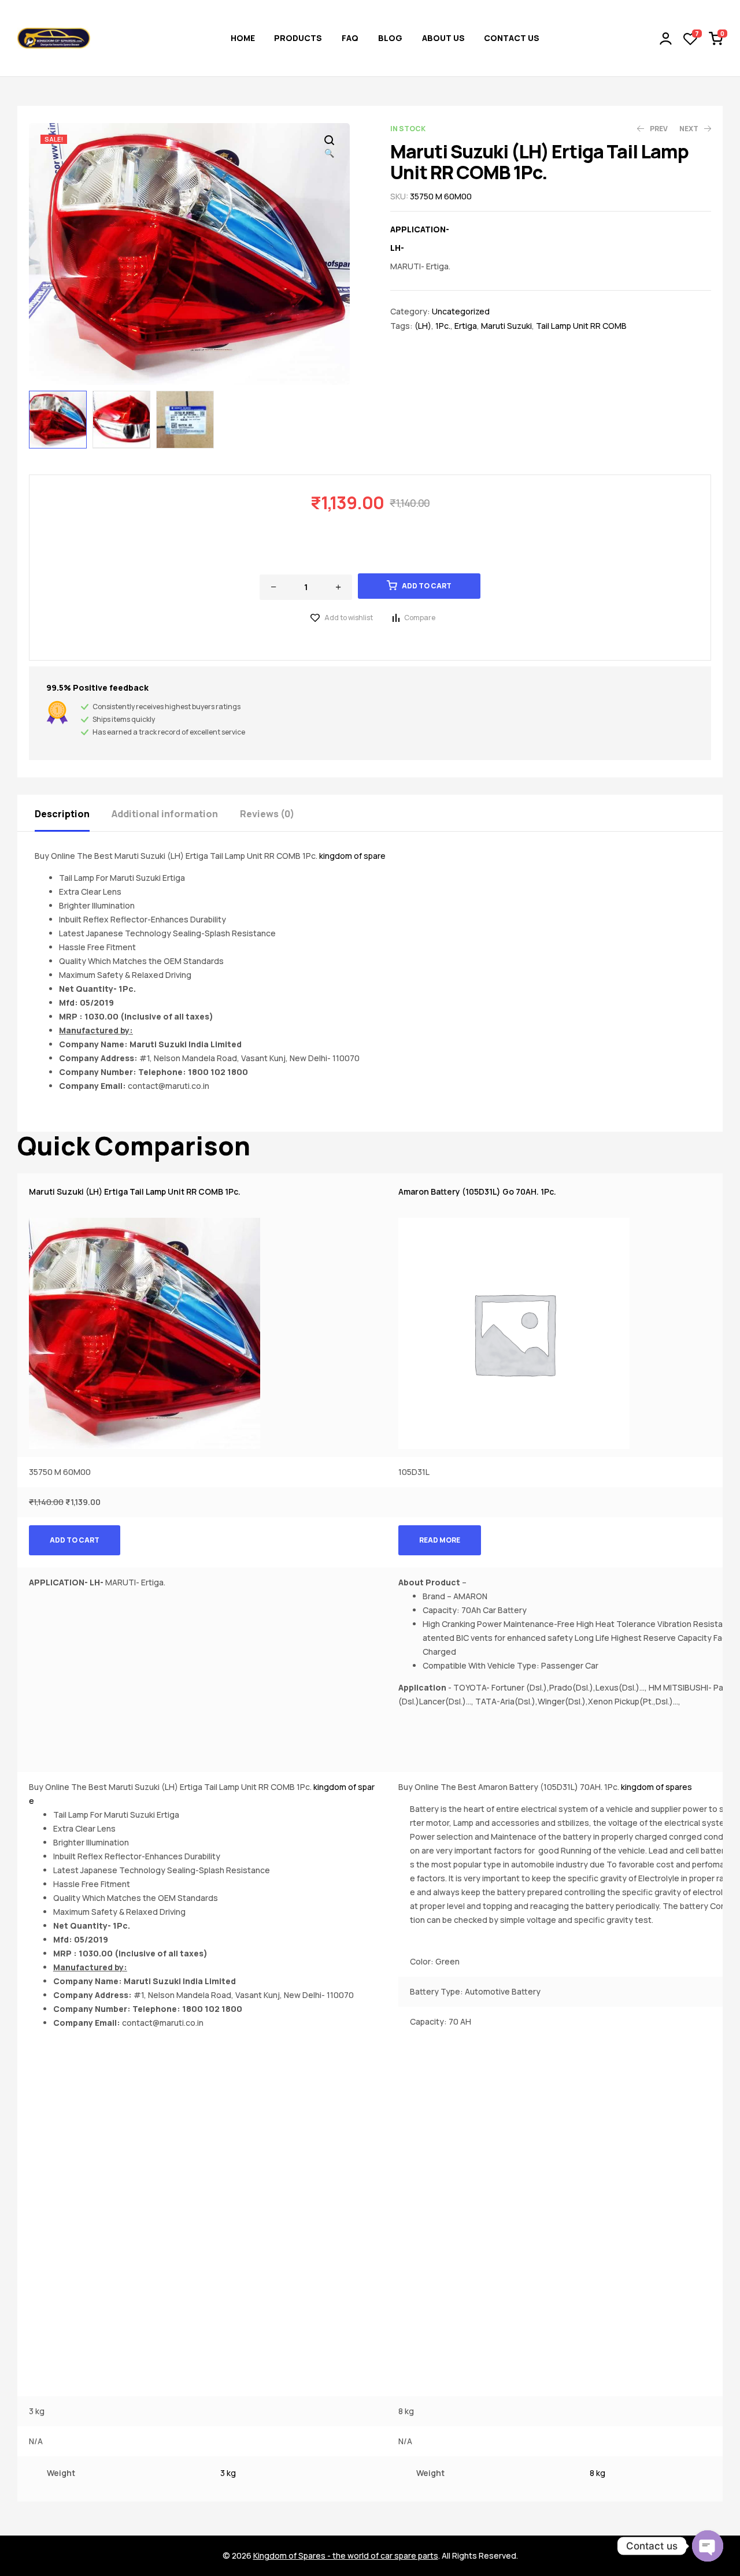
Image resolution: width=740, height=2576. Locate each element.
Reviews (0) (267, 814)
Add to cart (427, 586)
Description (62, 814)
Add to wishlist (349, 618)
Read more (440, 1540)
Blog (390, 38)
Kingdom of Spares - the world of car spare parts (346, 2555)
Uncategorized (461, 311)
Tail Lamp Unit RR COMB (581, 326)
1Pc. (443, 326)
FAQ (350, 38)
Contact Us (512, 38)
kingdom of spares (656, 1787)
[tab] (72, 813)
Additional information (165, 814)
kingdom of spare (352, 856)
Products (298, 38)
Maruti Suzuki (506, 326)
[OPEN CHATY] (708, 2546)
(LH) (423, 326)
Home (243, 38)
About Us (443, 38)
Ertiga (466, 326)
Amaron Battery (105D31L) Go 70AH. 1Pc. (477, 1191)
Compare (420, 618)
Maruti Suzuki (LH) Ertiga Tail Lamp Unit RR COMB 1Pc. (135, 1191)
